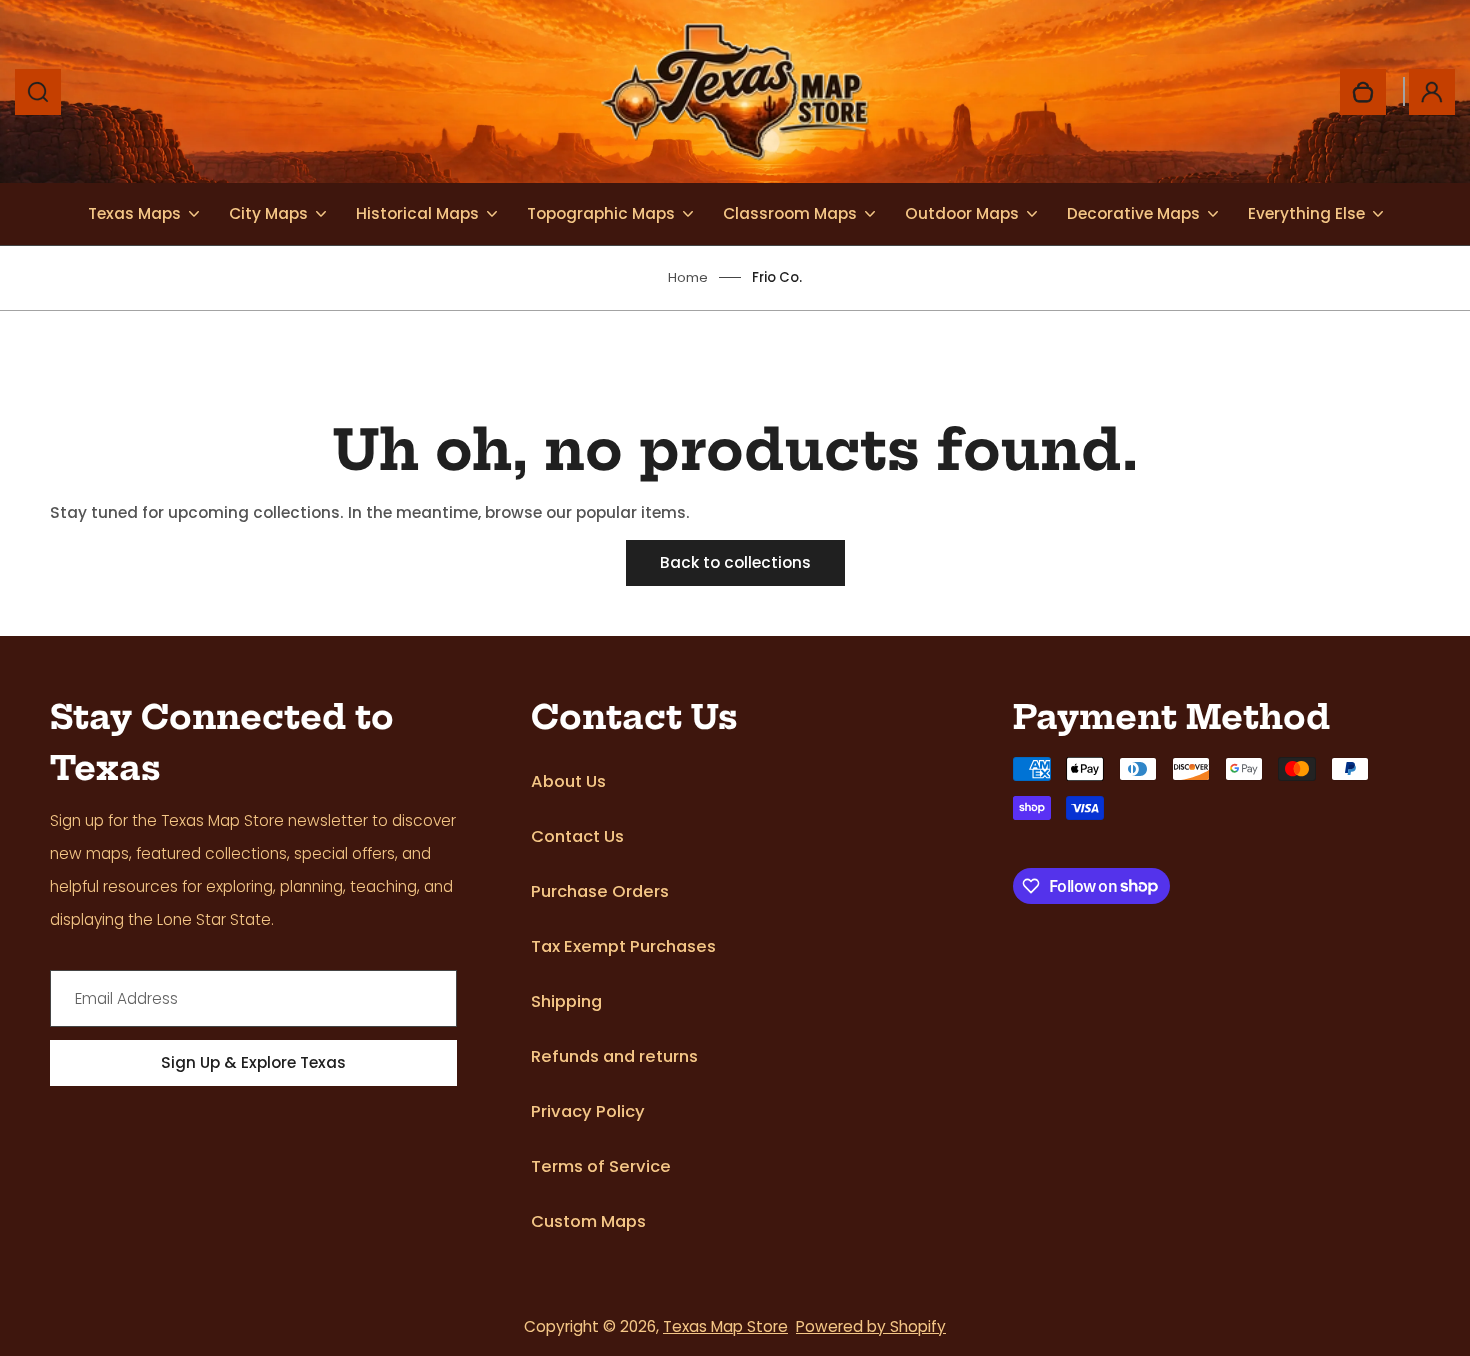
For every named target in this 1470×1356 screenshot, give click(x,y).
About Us (568, 781)
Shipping (566, 1001)
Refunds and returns (614, 1056)
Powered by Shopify (871, 1326)
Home (688, 277)
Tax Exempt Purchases (623, 946)
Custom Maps (588, 1221)
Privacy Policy (588, 1111)
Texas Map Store (725, 1326)
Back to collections (735, 562)
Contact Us (577, 836)
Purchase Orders (600, 891)
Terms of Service (601, 1166)
